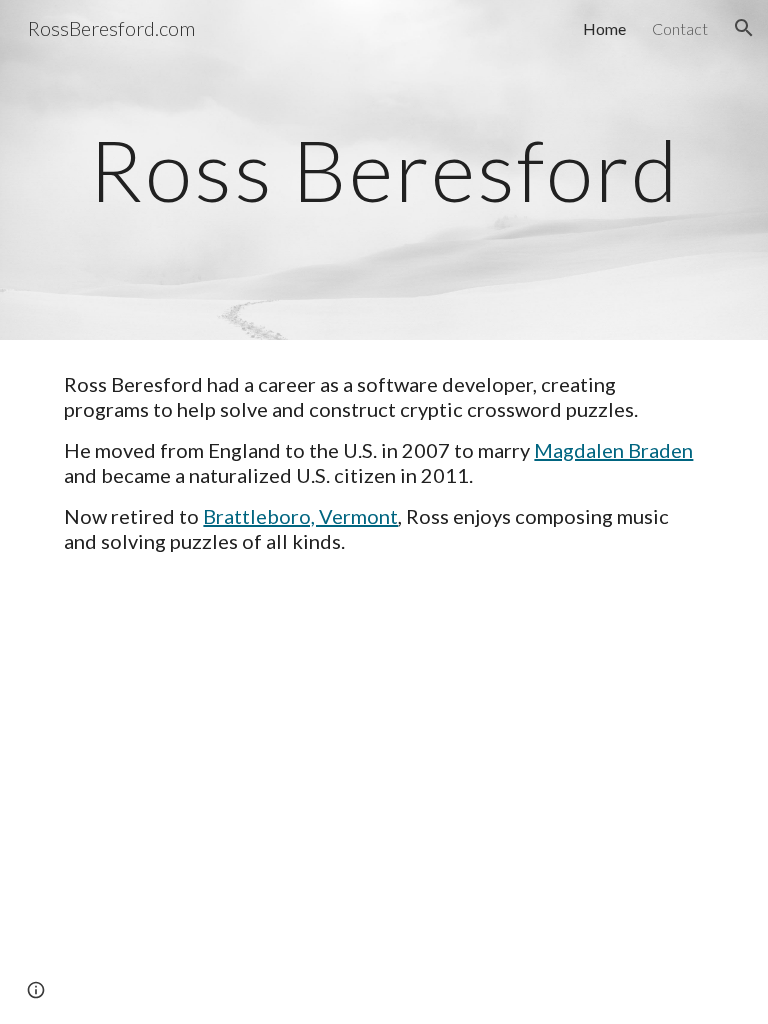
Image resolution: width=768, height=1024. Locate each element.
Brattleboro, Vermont (300, 516)
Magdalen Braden (613, 450)
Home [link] (604, 28)
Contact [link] (680, 28)
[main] (383, 169)
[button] (744, 28)
